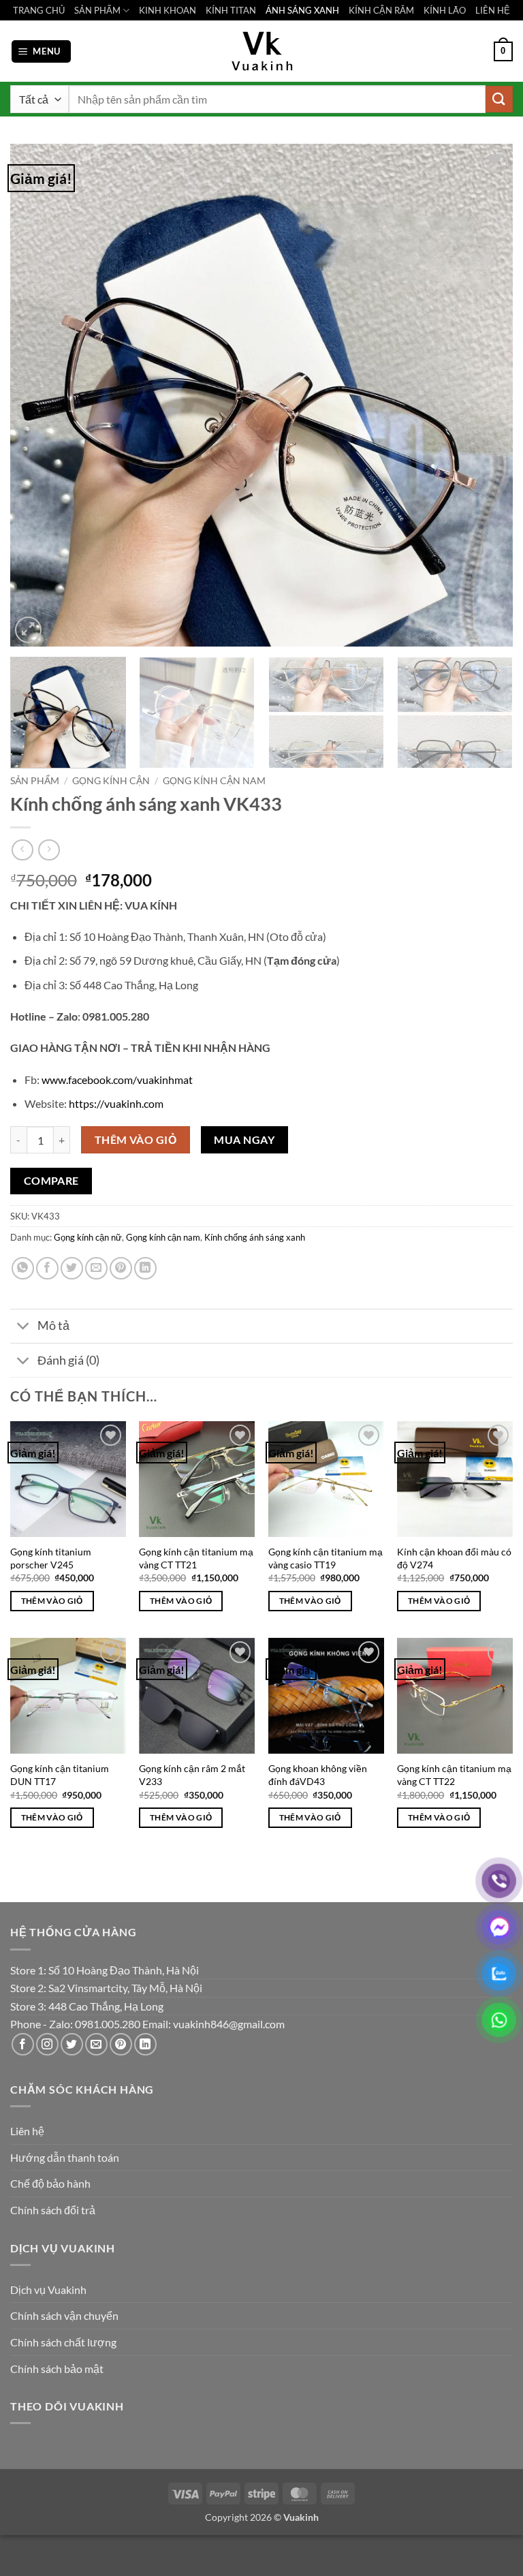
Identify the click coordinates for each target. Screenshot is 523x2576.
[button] (42, 51)
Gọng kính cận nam (214, 781)
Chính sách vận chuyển (64, 2315)
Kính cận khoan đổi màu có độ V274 (454, 1558)
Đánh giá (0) (68, 1360)
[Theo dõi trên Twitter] (72, 2044)
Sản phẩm (35, 781)
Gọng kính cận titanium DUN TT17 (60, 1775)
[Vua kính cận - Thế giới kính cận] (261, 51)
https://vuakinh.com (116, 1103)
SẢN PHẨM (97, 10)
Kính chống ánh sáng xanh (255, 1237)
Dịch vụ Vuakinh (48, 2290)
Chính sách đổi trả (53, 2210)
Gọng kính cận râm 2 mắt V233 (192, 1775)
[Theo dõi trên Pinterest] (121, 2044)
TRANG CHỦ (39, 10)
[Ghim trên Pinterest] (121, 1268)
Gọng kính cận (111, 781)
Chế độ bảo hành (50, 2183)
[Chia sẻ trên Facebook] (47, 1268)
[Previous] (37, 395)
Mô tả (53, 1325)
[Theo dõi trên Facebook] (23, 2044)
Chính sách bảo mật (57, 2369)
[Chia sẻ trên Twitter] (72, 1268)
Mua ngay (244, 1140)
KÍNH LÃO (445, 10)
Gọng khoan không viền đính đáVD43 (318, 1775)
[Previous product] (49, 850)
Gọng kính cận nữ (88, 1237)
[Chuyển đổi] (23, 1328)
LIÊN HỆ (493, 10)
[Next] (486, 395)
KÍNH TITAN (231, 10)
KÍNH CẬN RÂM (381, 10)
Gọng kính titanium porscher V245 (51, 1558)
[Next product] (22, 850)
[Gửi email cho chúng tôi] (96, 2044)
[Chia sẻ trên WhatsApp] (23, 1268)
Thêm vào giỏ (136, 1140)
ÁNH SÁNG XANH (302, 10)
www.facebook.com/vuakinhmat (117, 1080)
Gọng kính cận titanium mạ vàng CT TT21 (196, 1558)
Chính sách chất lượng (63, 2342)
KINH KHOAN (168, 10)
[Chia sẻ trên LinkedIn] (145, 1268)
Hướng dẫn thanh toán (65, 2157)
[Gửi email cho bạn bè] (96, 1268)
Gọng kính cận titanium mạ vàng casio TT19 (326, 1558)
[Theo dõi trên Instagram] (47, 2044)
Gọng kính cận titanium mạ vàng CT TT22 (454, 1775)
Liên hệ (27, 2131)
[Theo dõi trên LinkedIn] (145, 2044)
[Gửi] (499, 99)
